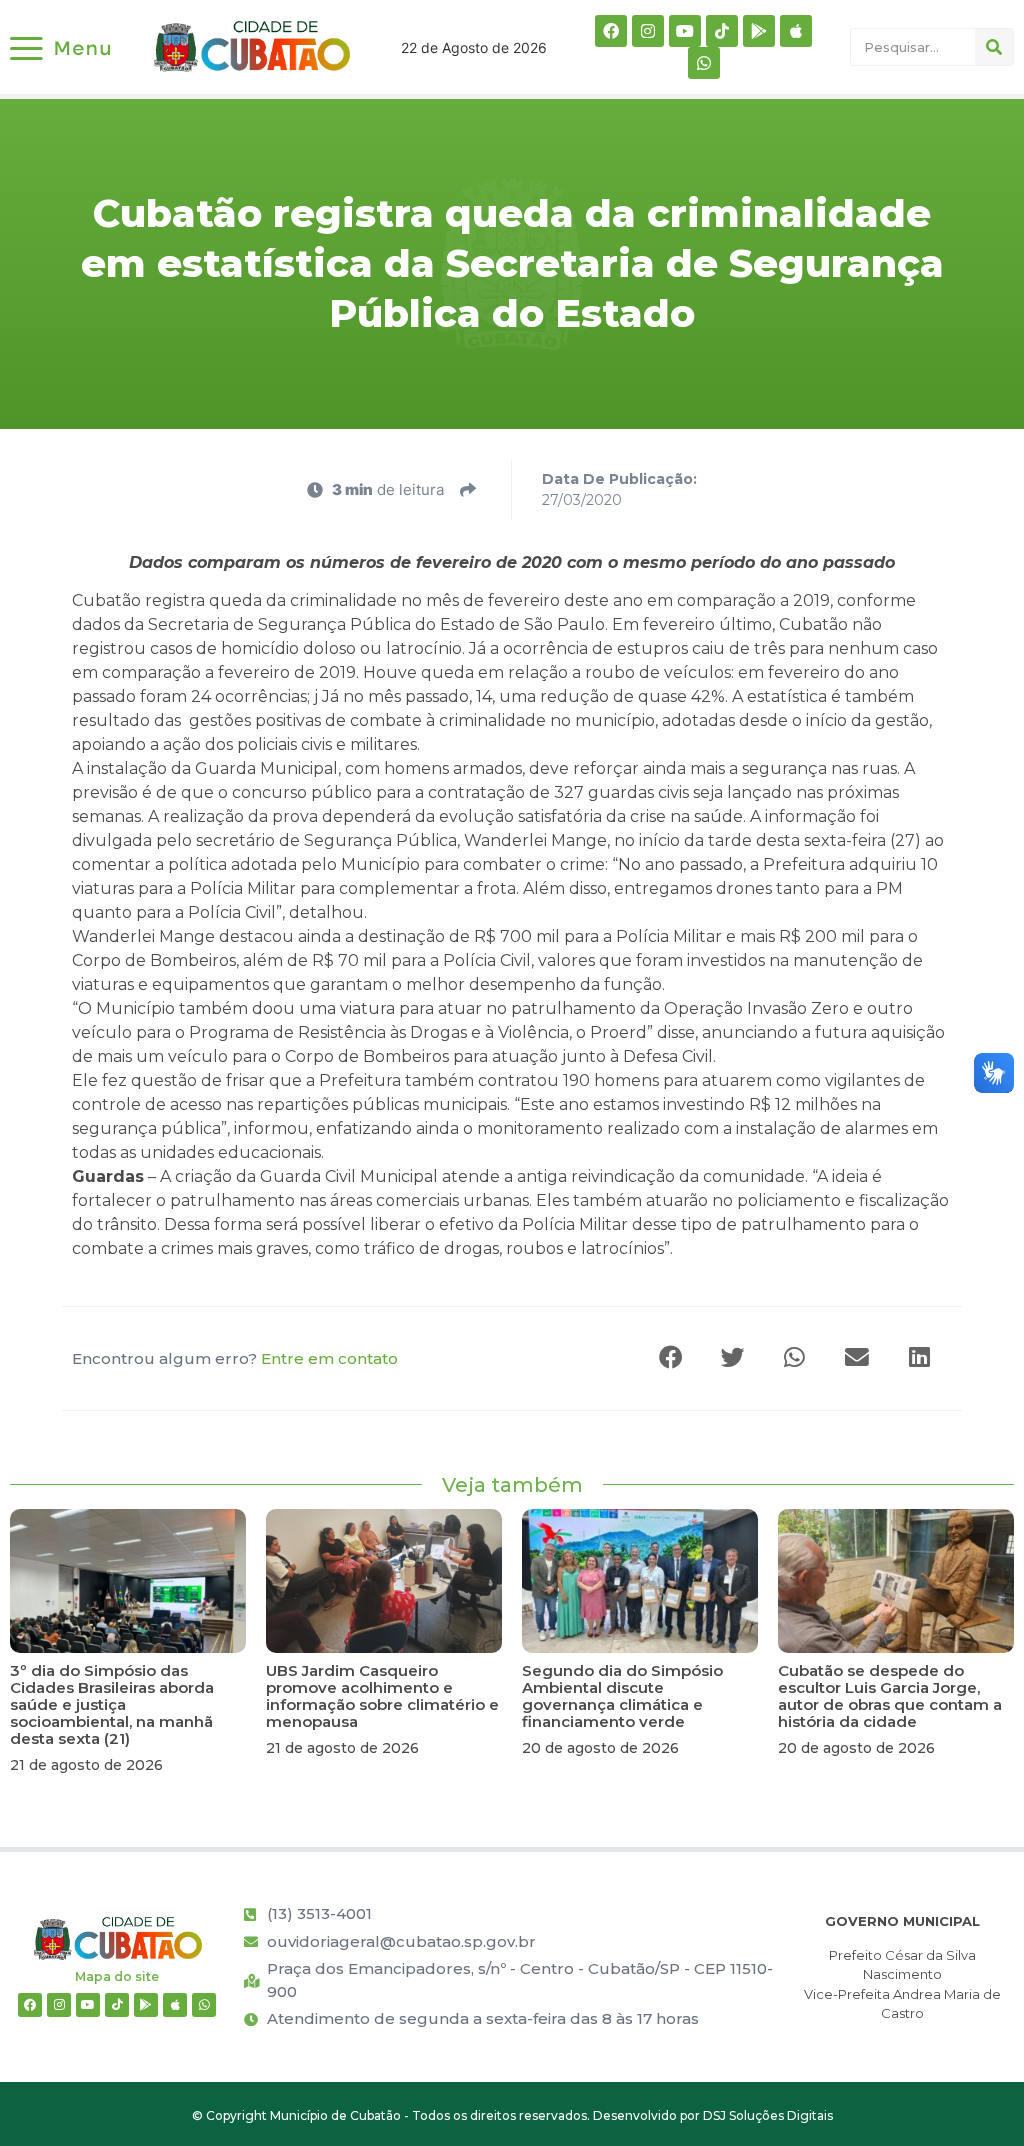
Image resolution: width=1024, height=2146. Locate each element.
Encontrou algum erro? (235, 1358)
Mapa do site (117, 1976)
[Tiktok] (722, 31)
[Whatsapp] (704, 63)
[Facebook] (611, 31)
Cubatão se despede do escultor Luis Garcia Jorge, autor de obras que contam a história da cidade (890, 1696)
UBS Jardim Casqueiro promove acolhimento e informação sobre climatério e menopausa (382, 1696)
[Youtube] (685, 31)
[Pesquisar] (994, 47)
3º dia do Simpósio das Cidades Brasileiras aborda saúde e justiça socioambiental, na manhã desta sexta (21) (112, 1704)
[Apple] (796, 31)
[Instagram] (648, 31)
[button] (672, 1358)
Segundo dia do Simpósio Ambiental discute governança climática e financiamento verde (622, 1696)
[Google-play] (759, 31)
